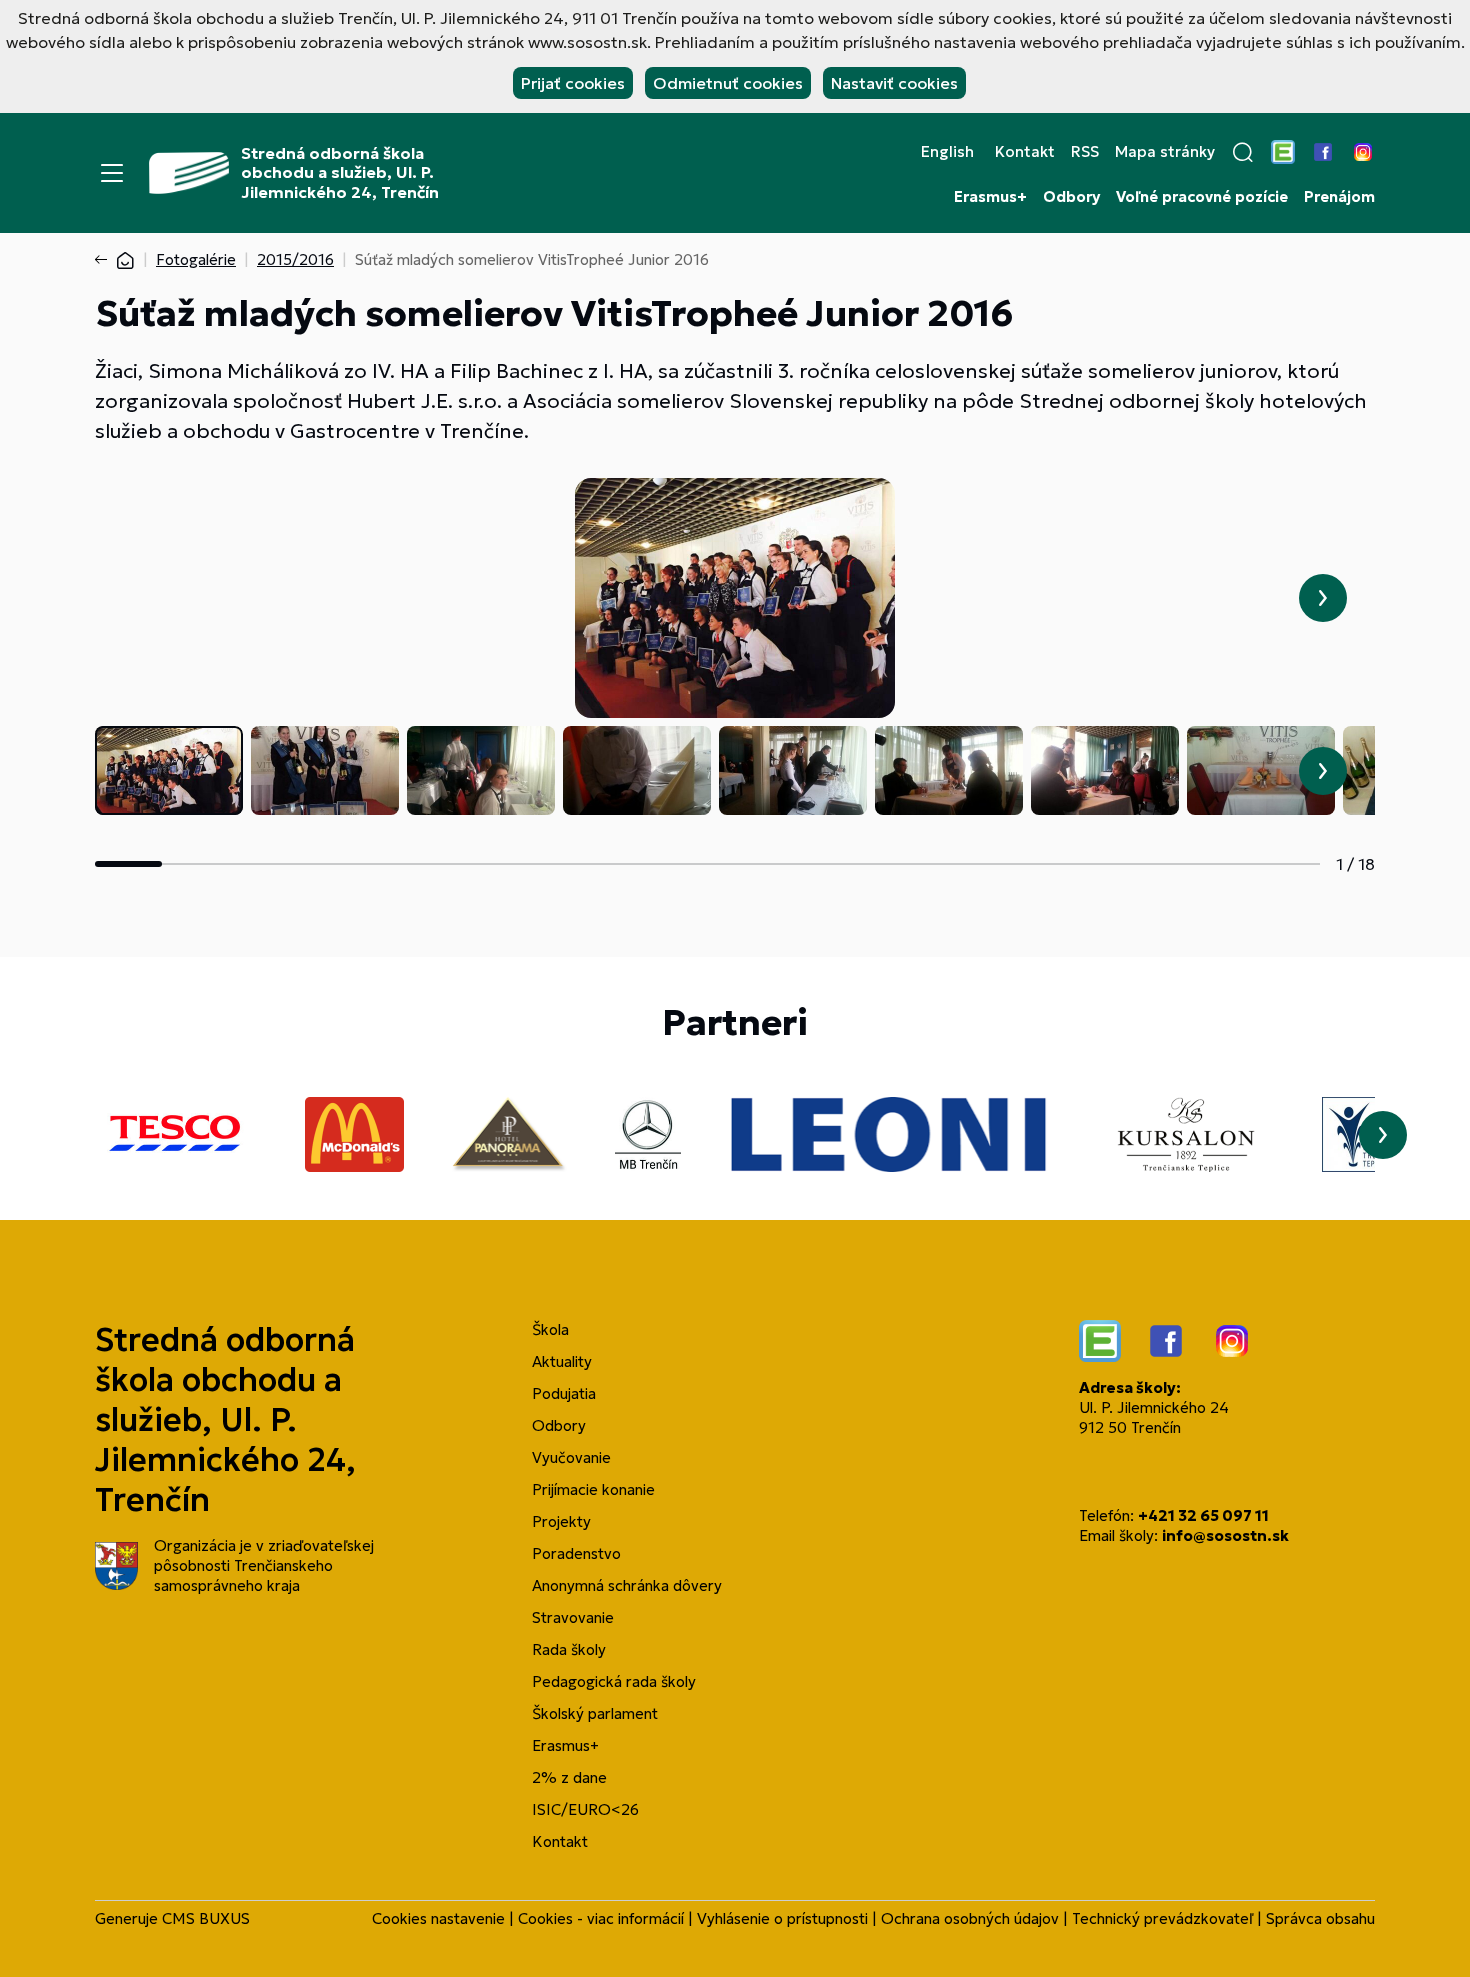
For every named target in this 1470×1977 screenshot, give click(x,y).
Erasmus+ (990, 197)
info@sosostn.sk (1225, 1535)
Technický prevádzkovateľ (1162, 1918)
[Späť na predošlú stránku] (105, 260)
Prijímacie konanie (593, 1489)
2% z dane (569, 1777)
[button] (1243, 152)
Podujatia (564, 1393)
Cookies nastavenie (438, 1918)
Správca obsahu (1320, 1918)
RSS (1085, 152)
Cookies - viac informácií (601, 1918)
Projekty (561, 1521)
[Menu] (112, 173)
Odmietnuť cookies (728, 83)
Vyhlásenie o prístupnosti (782, 1918)
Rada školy (569, 1649)
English (947, 152)
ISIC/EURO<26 (585, 1809)
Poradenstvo (576, 1553)
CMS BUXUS (206, 1918)
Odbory (1071, 197)
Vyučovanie (571, 1457)
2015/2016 (295, 259)
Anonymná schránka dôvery (627, 1585)
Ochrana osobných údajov (970, 1918)
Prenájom (1339, 197)
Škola (550, 1329)
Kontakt (1025, 152)
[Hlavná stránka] (125, 259)
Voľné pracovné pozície (1202, 197)
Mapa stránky (1165, 152)
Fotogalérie (196, 259)
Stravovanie (573, 1617)
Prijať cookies (573, 83)
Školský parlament (595, 1713)
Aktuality (562, 1361)
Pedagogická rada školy (614, 1681)
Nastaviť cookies (894, 83)
